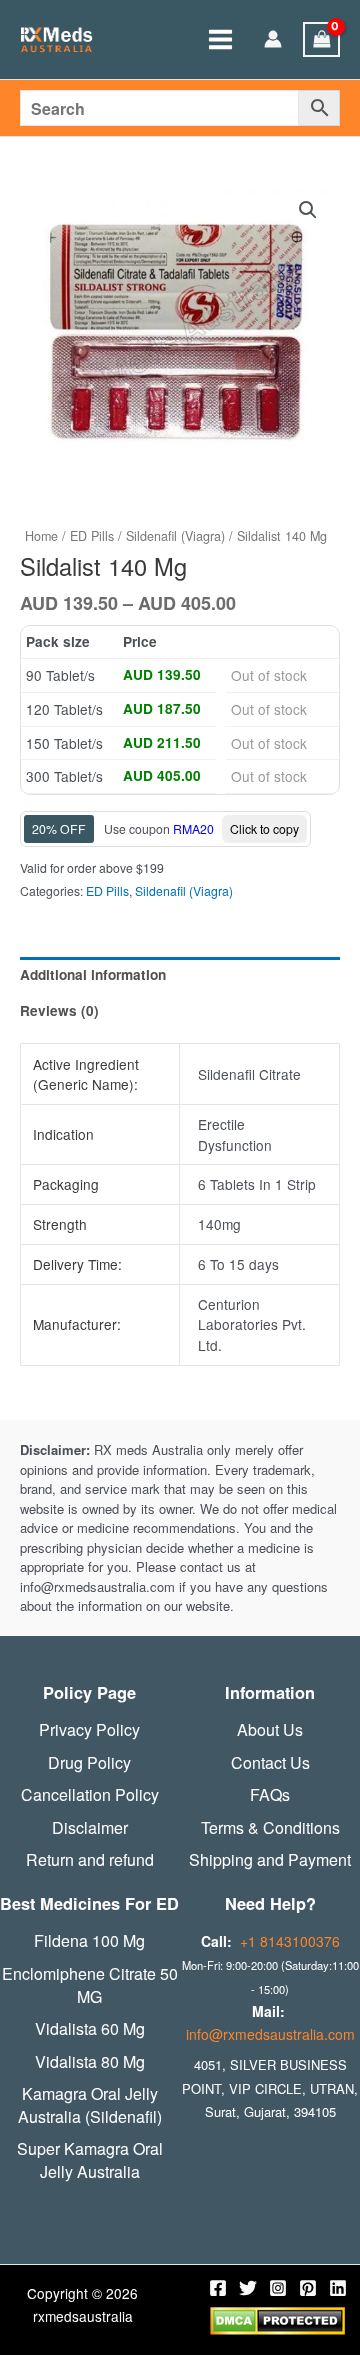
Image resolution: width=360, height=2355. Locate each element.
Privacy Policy (89, 1730)
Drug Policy (89, 1763)
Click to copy (264, 828)
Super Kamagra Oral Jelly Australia (90, 2160)
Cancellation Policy (90, 1795)
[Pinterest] (308, 2288)
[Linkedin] (338, 2288)
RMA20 (193, 828)
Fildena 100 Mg (89, 1941)
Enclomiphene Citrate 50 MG (90, 1985)
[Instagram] (278, 2288)
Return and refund (90, 1860)
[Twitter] (248, 2288)
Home (41, 536)
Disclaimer (90, 1828)
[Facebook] (218, 2288)
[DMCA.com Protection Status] (277, 2319)
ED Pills (92, 536)
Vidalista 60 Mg (90, 2029)
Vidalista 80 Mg (90, 2062)
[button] (308, 210)
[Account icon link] (273, 40)
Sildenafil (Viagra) (175, 536)
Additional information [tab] (93, 974)
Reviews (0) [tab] (59, 1010)
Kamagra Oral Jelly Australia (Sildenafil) (90, 2105)
